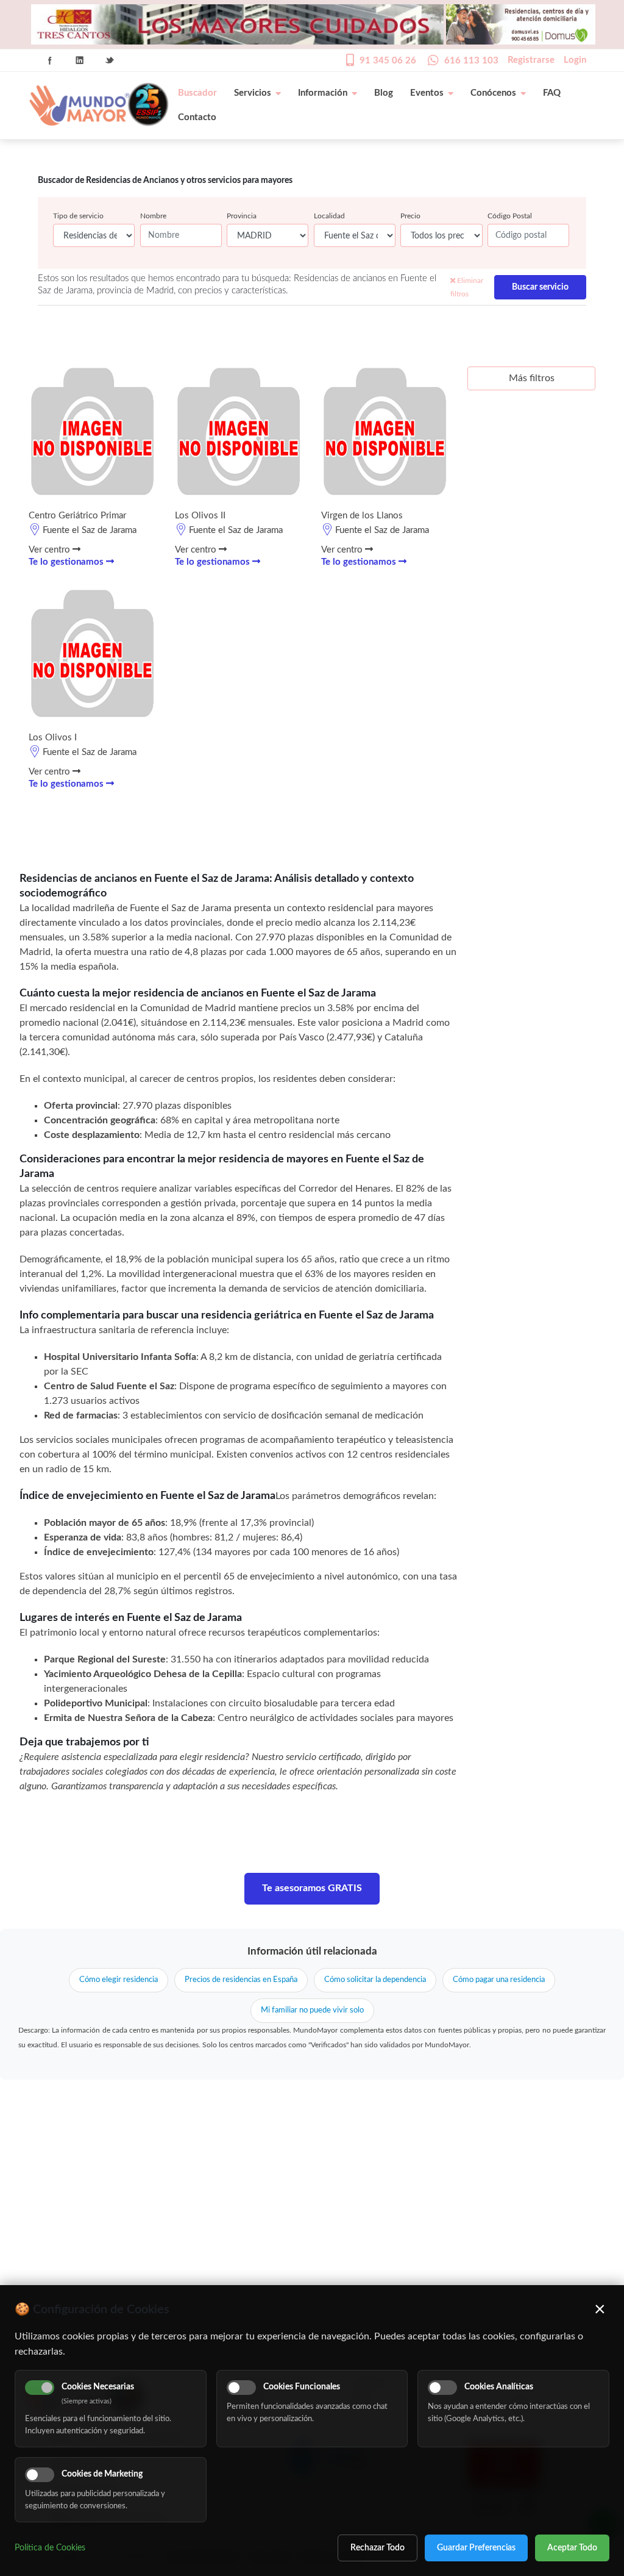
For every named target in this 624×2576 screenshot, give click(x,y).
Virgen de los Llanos (362, 516)
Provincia (242, 216)
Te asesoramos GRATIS (312, 1888)
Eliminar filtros (467, 287)
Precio (410, 216)
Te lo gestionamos (67, 562)
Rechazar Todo (378, 2548)
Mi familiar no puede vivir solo (312, 2010)
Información (323, 93)
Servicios (253, 93)
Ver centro (51, 550)
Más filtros (532, 378)
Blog (384, 93)
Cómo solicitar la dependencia (375, 1980)
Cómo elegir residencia (119, 1980)
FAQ (552, 93)
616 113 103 (471, 61)
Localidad (329, 216)
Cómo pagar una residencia (499, 1980)
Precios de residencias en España (241, 1980)
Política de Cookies (50, 2548)
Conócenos (493, 93)
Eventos (427, 93)
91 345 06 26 (388, 61)
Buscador (197, 93)
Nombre (153, 216)
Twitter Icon (110, 60)
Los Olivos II (200, 516)
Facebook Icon (50, 60)
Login (575, 60)
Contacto (197, 117)
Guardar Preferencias (476, 2548)
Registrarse (531, 60)
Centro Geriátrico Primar (77, 516)
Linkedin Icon (80, 60)
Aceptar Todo (572, 2548)
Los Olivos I (53, 738)
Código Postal (510, 216)
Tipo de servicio (78, 216)
